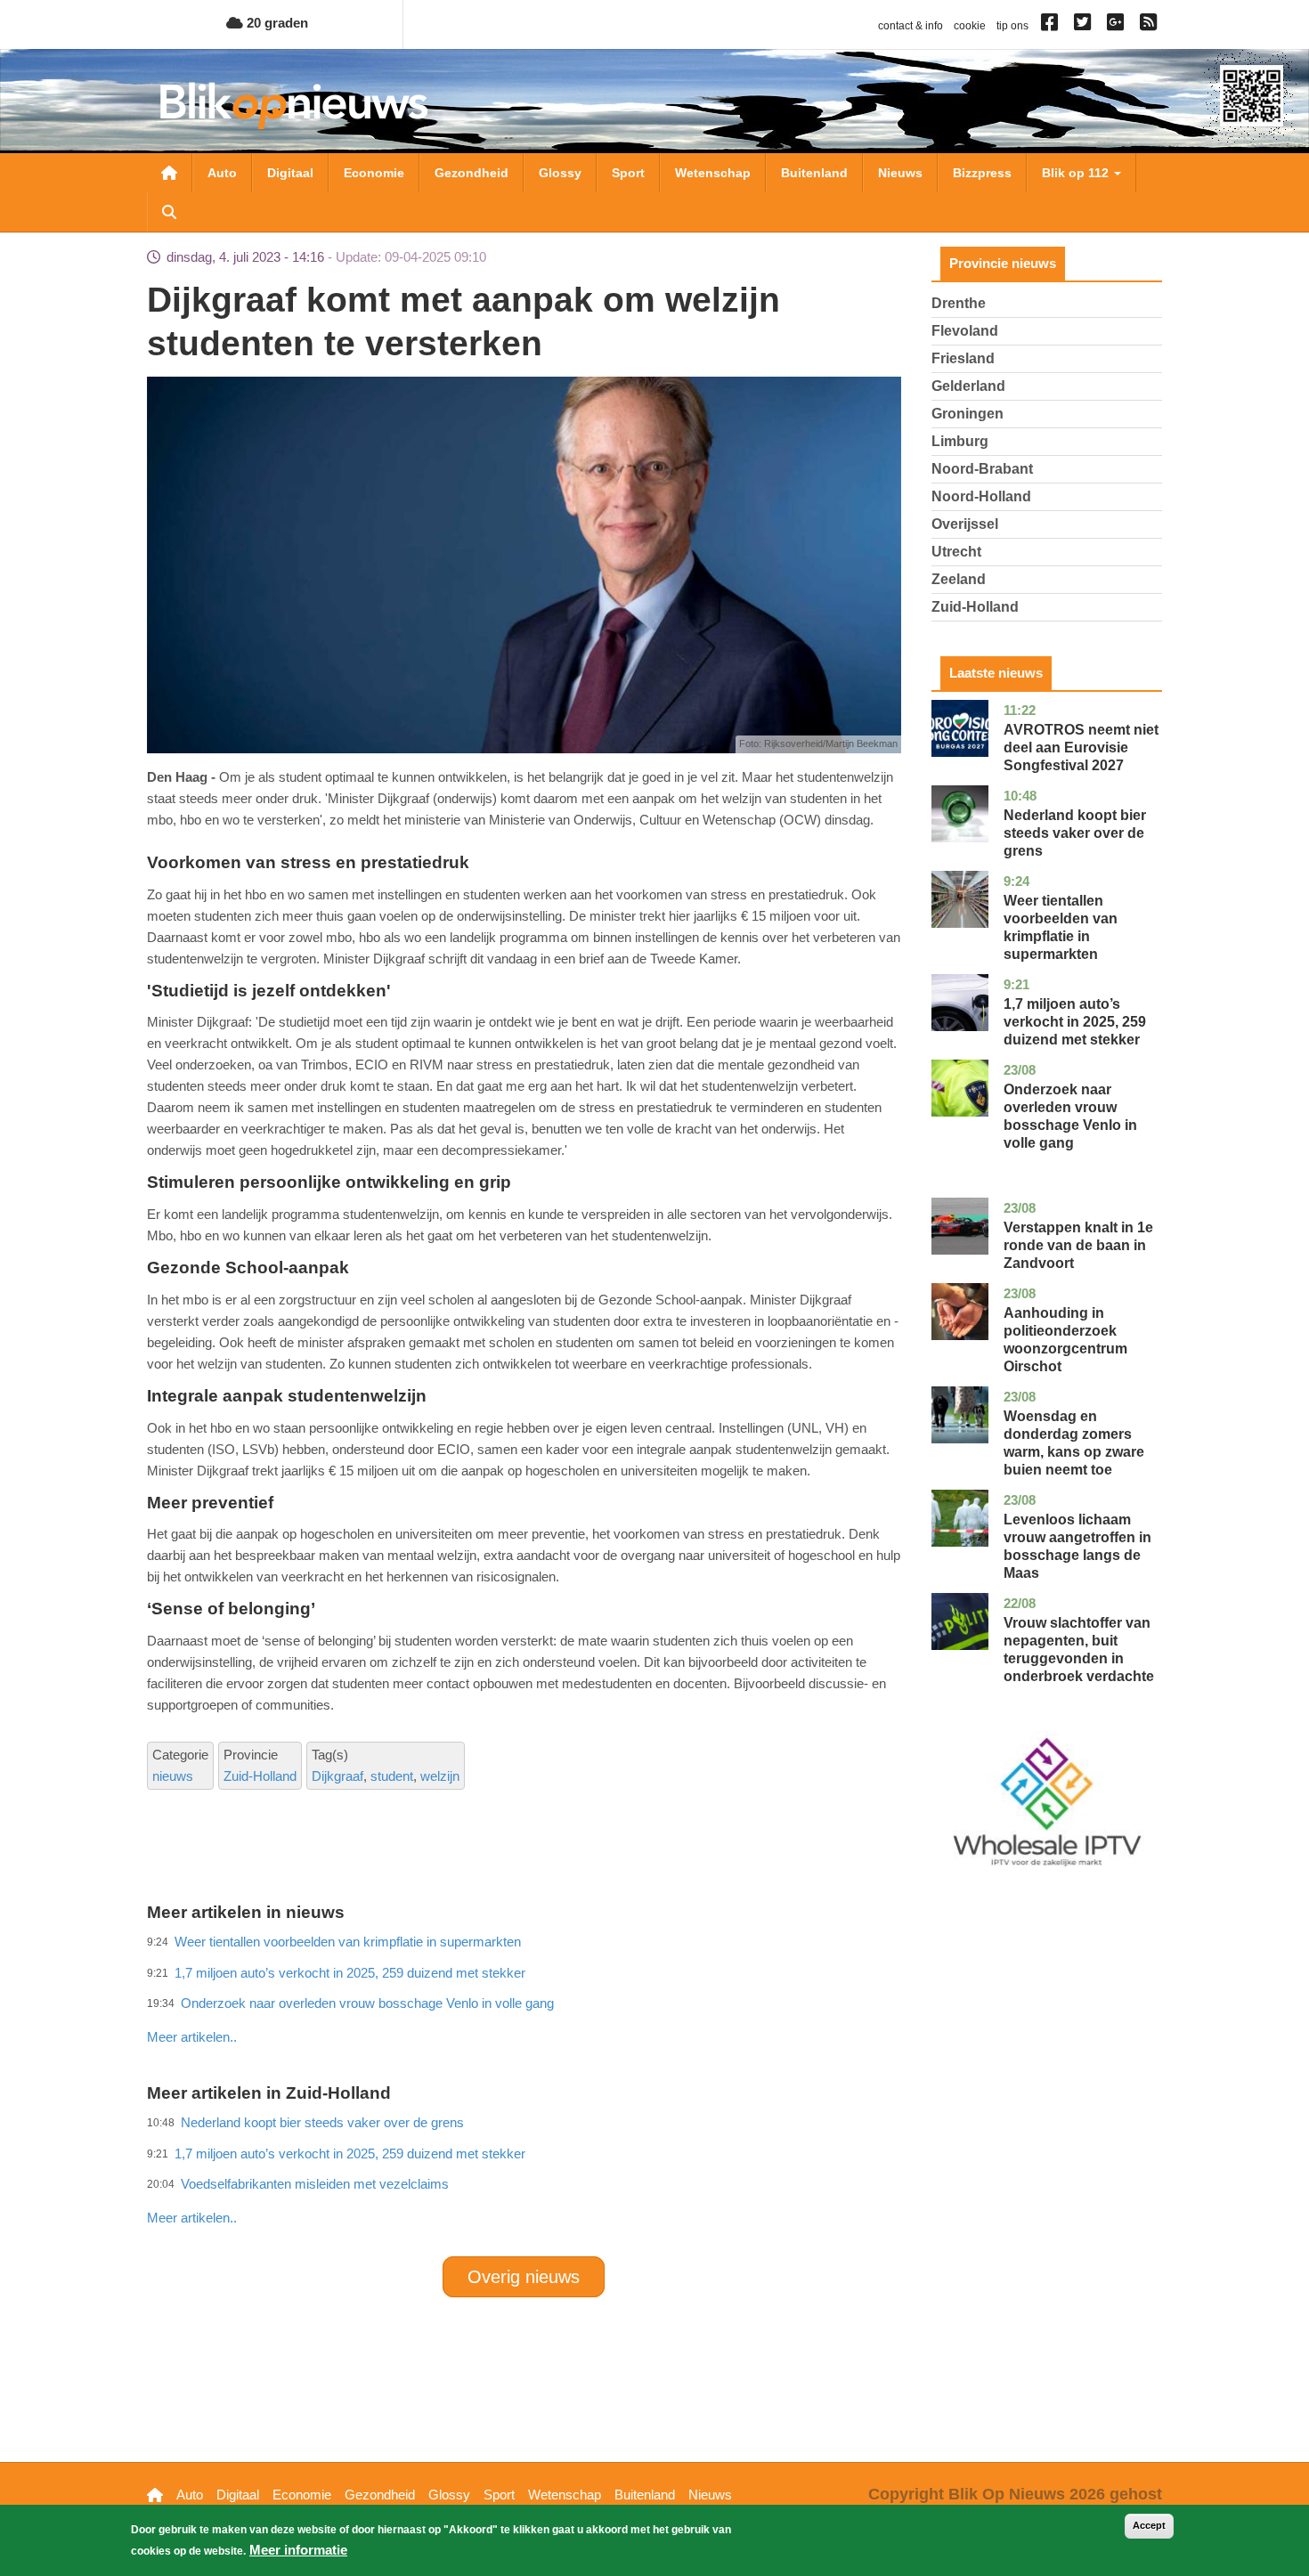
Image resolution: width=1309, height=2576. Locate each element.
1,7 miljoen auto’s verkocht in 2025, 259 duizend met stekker (1075, 1022)
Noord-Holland (981, 496)
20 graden (276, 23)
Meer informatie (298, 2550)
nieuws (173, 1776)
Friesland (963, 358)
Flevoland (965, 331)
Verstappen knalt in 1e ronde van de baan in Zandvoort (1078, 1245)
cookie (970, 26)
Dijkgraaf (337, 1776)
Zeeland (959, 579)
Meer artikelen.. (192, 2037)
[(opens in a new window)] (1052, 26)
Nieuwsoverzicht (169, 173)
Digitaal (290, 173)
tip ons (1012, 26)
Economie (374, 173)
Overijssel (965, 524)
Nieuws (900, 173)
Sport (628, 173)
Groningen (968, 414)
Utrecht (956, 552)
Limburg (960, 441)
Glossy (560, 173)
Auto (222, 173)
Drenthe (959, 303)
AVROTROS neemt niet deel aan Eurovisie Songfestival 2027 (1081, 748)
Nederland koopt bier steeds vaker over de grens (1075, 833)
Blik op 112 (1077, 173)
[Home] (294, 106)
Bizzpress (982, 173)
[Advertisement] (524, 1998)
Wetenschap (713, 173)
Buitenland (814, 173)
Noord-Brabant (982, 469)
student (392, 1776)
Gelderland (968, 386)
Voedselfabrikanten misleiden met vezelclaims (315, 2184)
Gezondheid (472, 173)
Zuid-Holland (260, 1776)
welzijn (440, 1776)
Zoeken (169, 212)
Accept (1149, 2525)
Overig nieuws (524, 2277)
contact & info (911, 26)
